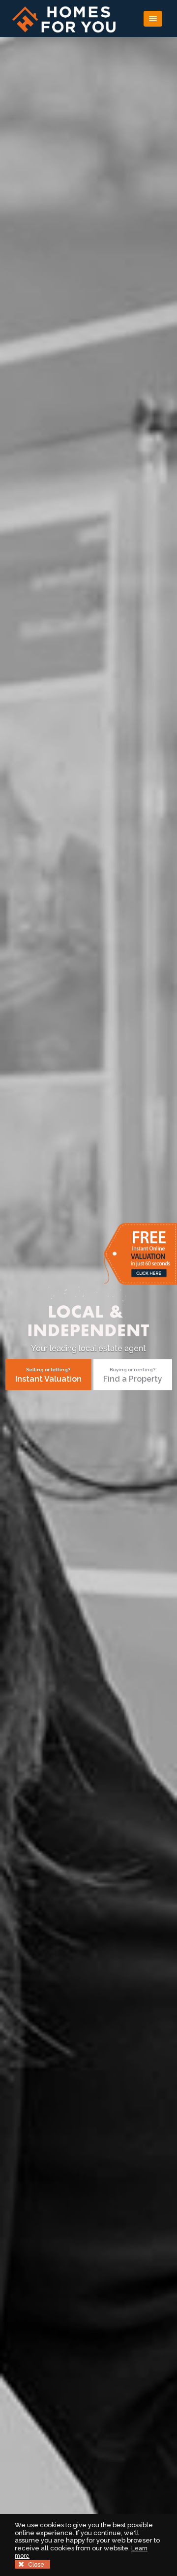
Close (35, 2565)
